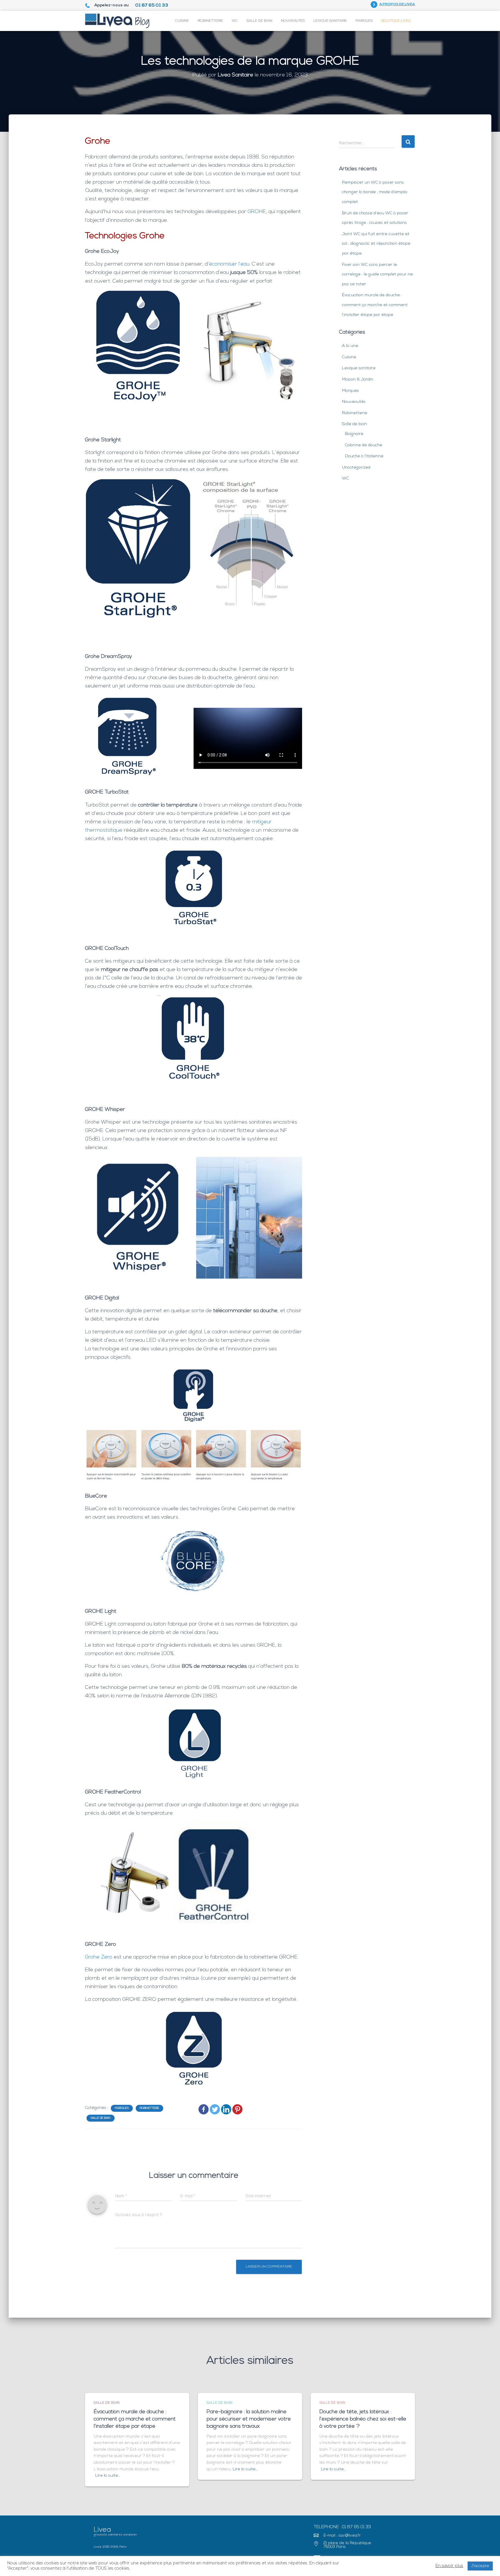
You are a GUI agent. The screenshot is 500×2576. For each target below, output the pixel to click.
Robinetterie (210, 21)
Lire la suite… (108, 2476)
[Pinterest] (237, 2109)
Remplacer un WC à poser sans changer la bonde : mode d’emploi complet (375, 192)
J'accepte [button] (480, 2566)
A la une (350, 346)
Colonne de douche (364, 445)
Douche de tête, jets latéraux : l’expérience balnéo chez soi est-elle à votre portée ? (363, 2419)
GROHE (257, 212)
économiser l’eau (229, 264)
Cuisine (182, 21)
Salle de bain (259, 21)
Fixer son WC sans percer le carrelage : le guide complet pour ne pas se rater (377, 275)
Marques (364, 21)
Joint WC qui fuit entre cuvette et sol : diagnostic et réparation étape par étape (376, 244)
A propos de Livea (397, 4)
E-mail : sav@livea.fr (342, 2536)
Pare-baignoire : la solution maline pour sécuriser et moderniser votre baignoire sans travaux (249, 2419)
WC (235, 21)
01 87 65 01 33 (152, 6)
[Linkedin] (226, 2109)
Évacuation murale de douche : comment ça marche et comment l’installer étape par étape (375, 305)
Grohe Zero (99, 1957)
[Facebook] (204, 2109)
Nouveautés (293, 21)
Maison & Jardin (358, 380)
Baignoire (354, 434)
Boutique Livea (396, 21)
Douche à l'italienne (364, 456)
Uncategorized (356, 468)
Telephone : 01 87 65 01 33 (342, 2527)
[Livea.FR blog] (117, 21)
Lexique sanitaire (330, 21)
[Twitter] (215, 2109)
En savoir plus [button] (449, 2566)
